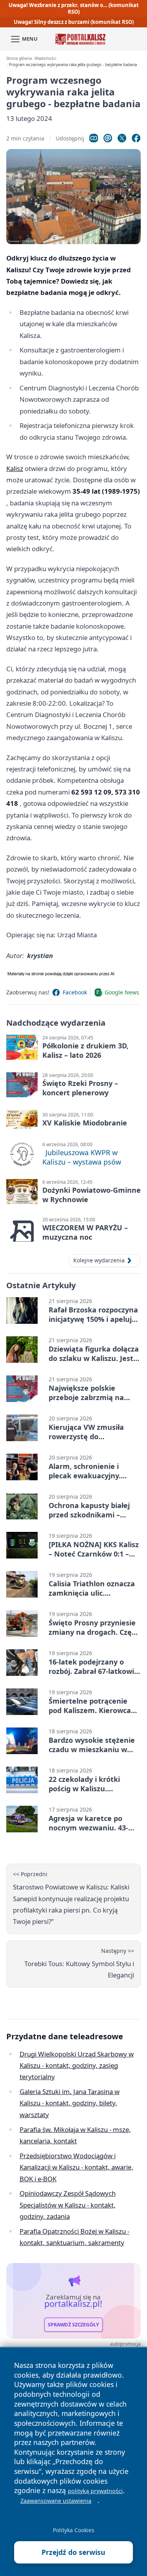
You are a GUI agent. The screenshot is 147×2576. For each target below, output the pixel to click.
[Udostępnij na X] (122, 138)
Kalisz (15, 468)
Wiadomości (45, 58)
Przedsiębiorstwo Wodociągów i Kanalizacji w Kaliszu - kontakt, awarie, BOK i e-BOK (76, 2167)
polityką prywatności (95, 2491)
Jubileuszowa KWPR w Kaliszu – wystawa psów (82, 1157)
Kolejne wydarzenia (99, 1260)
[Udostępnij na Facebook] (136, 138)
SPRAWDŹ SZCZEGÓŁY (73, 2325)
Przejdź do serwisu (73, 2552)
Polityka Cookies (74, 2530)
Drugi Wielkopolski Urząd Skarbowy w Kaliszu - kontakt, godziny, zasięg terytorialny (77, 2065)
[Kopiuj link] (94, 138)
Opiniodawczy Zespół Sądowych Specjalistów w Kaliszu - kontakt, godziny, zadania (68, 2205)
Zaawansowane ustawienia (56, 2501)
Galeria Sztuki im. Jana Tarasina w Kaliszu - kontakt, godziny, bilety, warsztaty (70, 2103)
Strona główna (19, 58)
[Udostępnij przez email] (108, 138)
